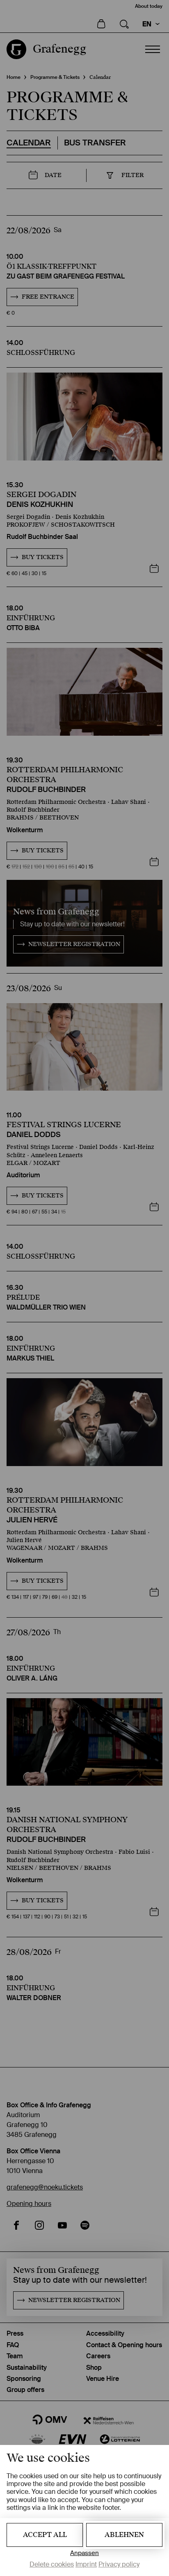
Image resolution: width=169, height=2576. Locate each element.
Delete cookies (52, 2564)
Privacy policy (119, 2564)
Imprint (86, 2564)
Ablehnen (124, 2535)
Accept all (45, 2535)
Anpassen (84, 2553)
